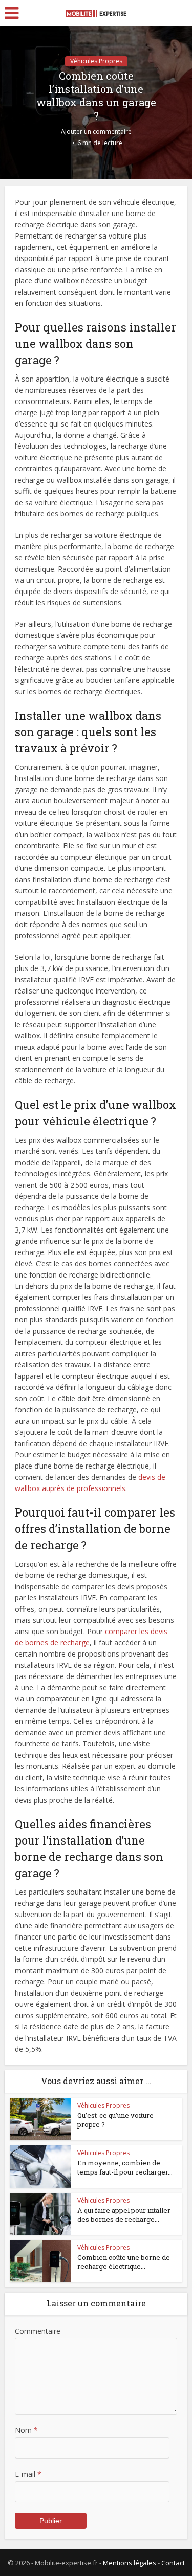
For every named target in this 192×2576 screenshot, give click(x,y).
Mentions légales (130, 2563)
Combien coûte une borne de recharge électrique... (124, 2262)
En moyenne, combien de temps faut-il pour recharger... (125, 2167)
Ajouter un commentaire (96, 132)
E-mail (28, 2474)
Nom (26, 2430)
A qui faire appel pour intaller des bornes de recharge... (124, 2215)
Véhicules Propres (96, 61)
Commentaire (38, 2331)
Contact (173, 2563)
